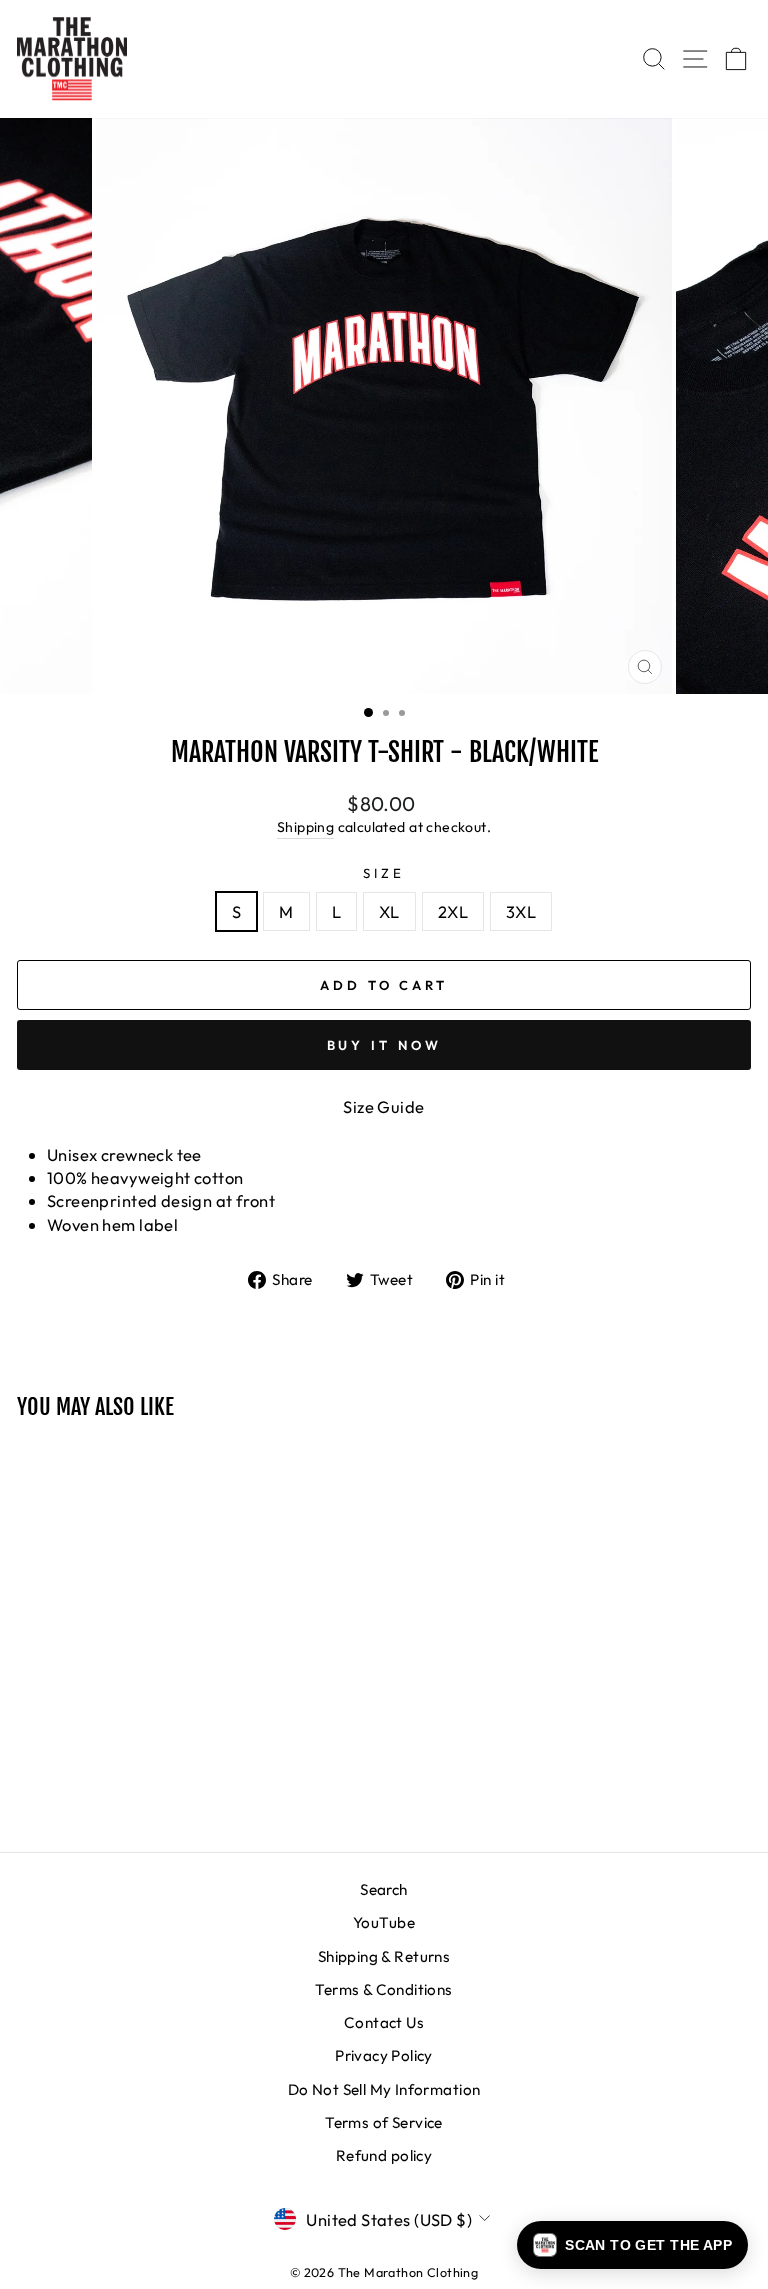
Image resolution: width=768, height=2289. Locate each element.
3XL (521, 911)
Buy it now (384, 1045)
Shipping (305, 827)
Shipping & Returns (384, 1956)
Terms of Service (384, 2122)
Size (384, 873)
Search (383, 1889)
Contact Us (384, 2022)
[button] (632, 2245)
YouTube (384, 1922)
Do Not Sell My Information (384, 2089)
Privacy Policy (384, 2055)
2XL (453, 911)
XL (389, 911)
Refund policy (384, 2155)
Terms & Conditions (383, 1989)
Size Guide (383, 1106)
